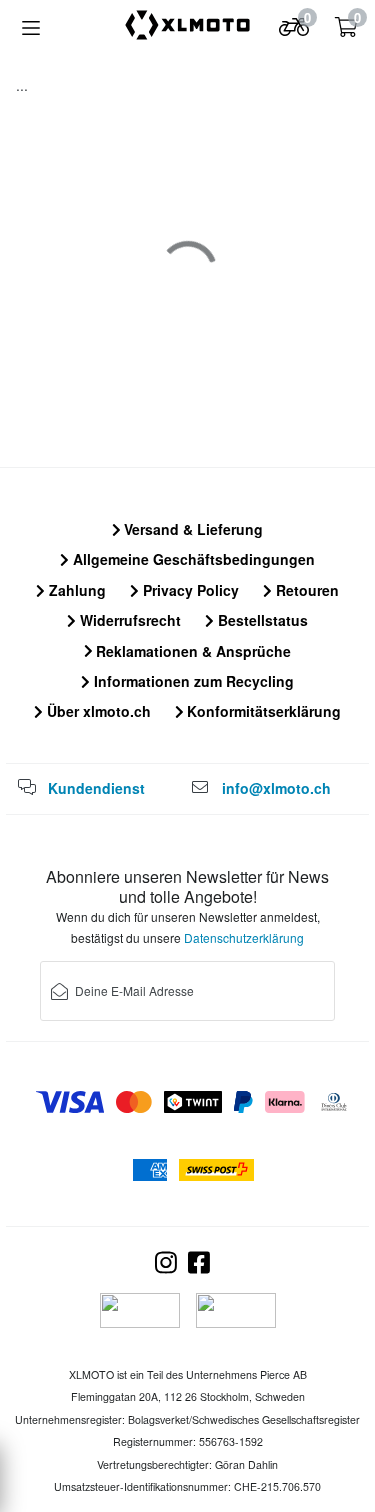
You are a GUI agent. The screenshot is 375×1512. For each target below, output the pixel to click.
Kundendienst (96, 788)
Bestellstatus (261, 620)
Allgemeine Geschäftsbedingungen (192, 559)
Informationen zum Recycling (192, 681)
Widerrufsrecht (128, 620)
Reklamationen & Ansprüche (191, 651)
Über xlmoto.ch (97, 711)
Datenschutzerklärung (244, 937)
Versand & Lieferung (191, 529)
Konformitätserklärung (262, 711)
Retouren (305, 590)
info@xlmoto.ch (276, 788)
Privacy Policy (189, 590)
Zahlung (75, 590)
